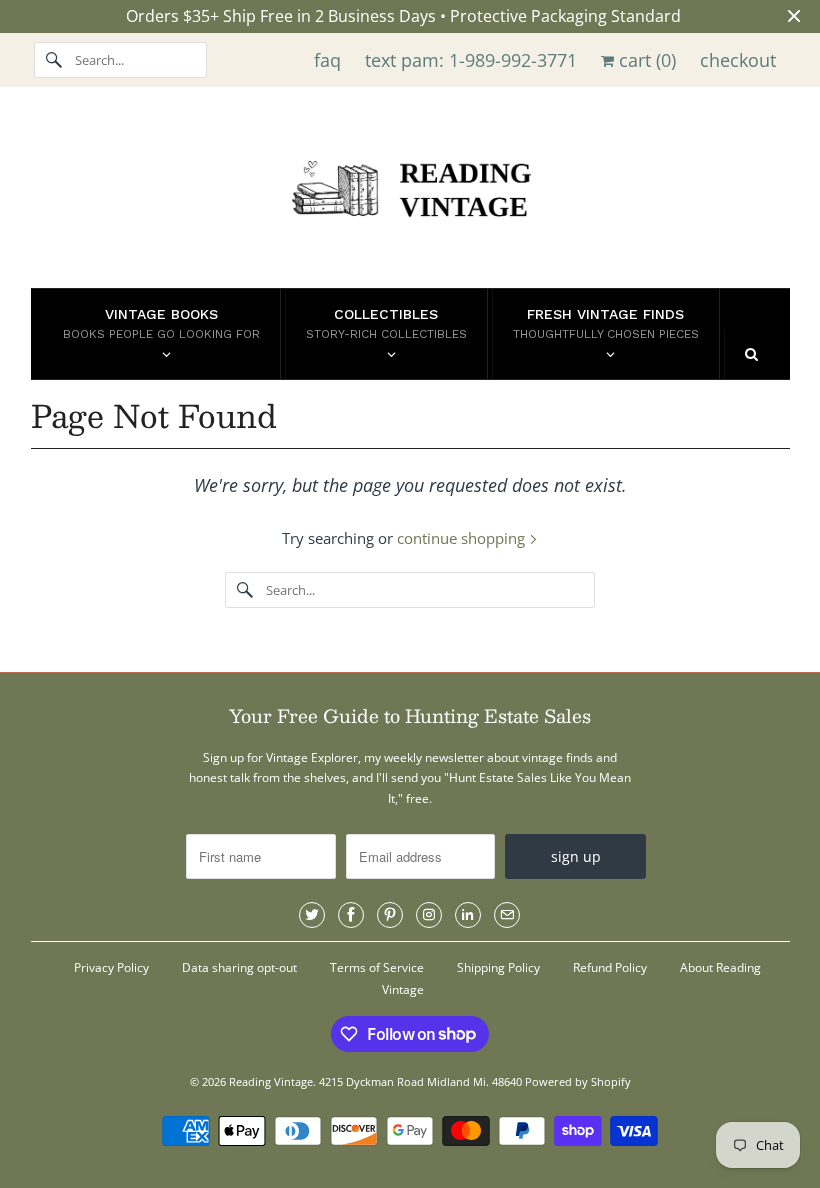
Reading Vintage (271, 1081)
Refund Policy (610, 967)
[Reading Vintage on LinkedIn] (468, 915)
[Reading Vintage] (410, 192)
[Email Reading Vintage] (507, 915)
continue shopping (463, 538)
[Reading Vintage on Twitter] (312, 915)
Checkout (738, 60)
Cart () (645, 60)
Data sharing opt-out (239, 967)
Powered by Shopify (578, 1081)
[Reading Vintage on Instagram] (429, 915)
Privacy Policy (111, 967)
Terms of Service (377, 967)
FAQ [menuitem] (327, 60)
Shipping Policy (498, 967)
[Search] (54, 60)
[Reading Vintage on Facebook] (351, 915)
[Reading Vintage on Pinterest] (390, 915)
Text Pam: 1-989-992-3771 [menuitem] (471, 60)
